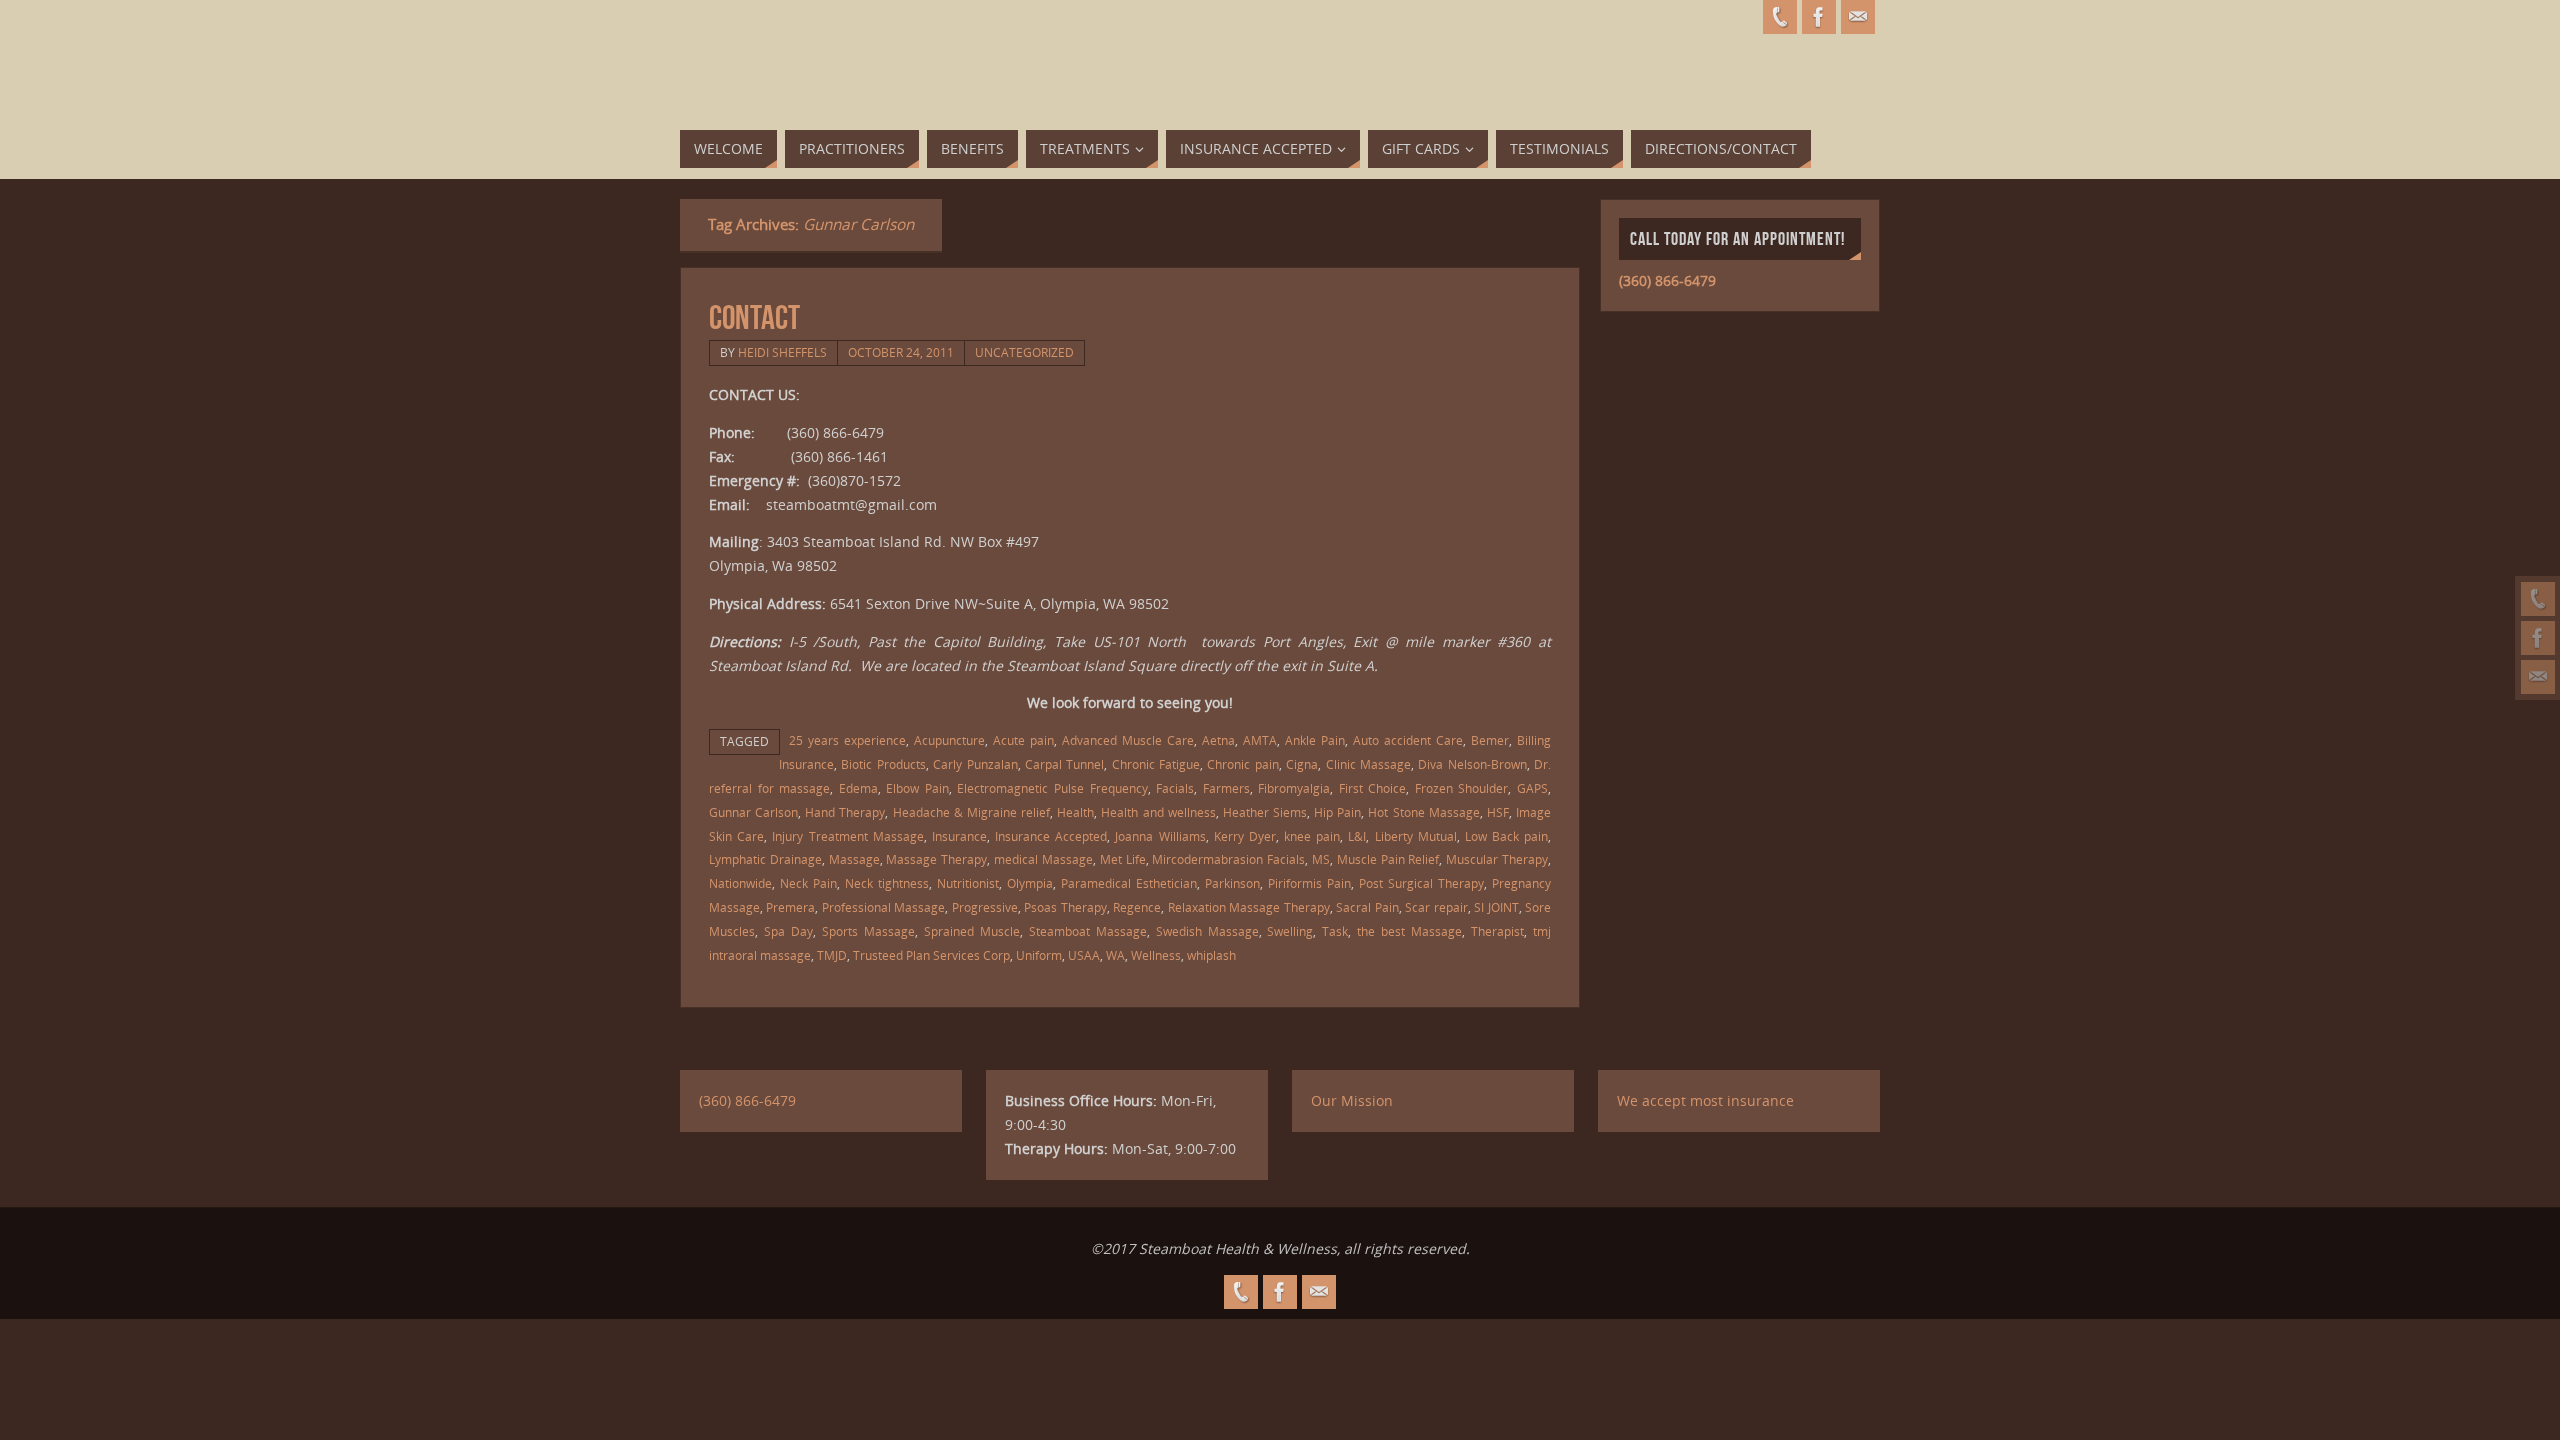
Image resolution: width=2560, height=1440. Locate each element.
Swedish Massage (1207, 931)
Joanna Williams (1160, 836)
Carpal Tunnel (1064, 764)
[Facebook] (2538, 638)
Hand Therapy (845, 812)
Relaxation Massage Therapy (1249, 907)
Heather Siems (1265, 812)
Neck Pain (808, 883)
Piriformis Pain (1309, 883)
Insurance (959, 836)
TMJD (832, 955)
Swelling (1290, 931)
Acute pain (1023, 740)
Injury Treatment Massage (847, 836)
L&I (1357, 836)
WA (1115, 955)
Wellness (1156, 955)
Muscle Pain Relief (1388, 859)
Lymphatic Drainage (765, 859)
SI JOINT (1496, 907)
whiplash (1211, 955)
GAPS (1532, 788)
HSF (1498, 812)
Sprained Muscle (972, 931)
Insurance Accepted (1051, 836)
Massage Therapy (936, 859)
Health (1075, 812)
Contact (754, 317)
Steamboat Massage (1088, 931)
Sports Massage (868, 931)
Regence (1137, 907)
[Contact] (2538, 677)
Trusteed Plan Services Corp (931, 955)
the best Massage (1409, 931)
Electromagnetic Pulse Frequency (1052, 788)
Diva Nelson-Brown (1472, 764)
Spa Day (788, 931)
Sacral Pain (1367, 907)
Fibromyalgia (1294, 788)
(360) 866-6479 (1667, 280)
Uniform (1039, 955)
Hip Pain (1337, 812)
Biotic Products (883, 764)
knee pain (1312, 836)
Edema (858, 788)
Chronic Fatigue (1156, 764)
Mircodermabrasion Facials (1228, 859)
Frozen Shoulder (1462, 788)
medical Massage (1043, 859)
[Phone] (2538, 599)
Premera (790, 907)
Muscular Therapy (1497, 859)
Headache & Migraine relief (971, 812)
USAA (1084, 955)
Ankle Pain (1315, 740)
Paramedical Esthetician (1129, 883)
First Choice (1373, 788)
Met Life (1123, 859)
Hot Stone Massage (1423, 812)
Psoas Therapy (1065, 907)
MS (1321, 859)
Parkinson (1232, 883)
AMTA (1260, 740)
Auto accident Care (1408, 740)
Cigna (1302, 764)
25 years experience (847, 740)
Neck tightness (887, 883)
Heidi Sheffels (782, 352)
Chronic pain (1242, 764)
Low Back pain (1506, 836)
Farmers (1226, 788)
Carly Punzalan (975, 764)
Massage (854, 859)
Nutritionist (968, 883)
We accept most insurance (1705, 1100)
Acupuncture (949, 740)
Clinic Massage (1368, 764)
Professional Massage (883, 907)
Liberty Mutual (1416, 836)
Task (1335, 931)
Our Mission (1352, 1100)
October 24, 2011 (901, 352)
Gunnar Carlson (753, 812)
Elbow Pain (917, 788)
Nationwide (740, 883)
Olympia (1030, 883)
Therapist (1497, 931)
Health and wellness (1158, 812)
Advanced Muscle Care (1128, 740)
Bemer (1490, 740)
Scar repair (1436, 907)
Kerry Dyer (1245, 836)
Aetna (1218, 740)
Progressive (985, 907)
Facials (1175, 788)
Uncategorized (1024, 352)
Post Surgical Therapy (1421, 883)
